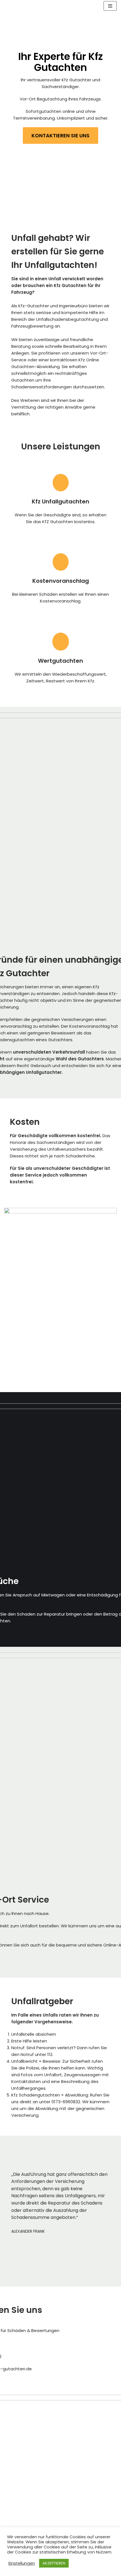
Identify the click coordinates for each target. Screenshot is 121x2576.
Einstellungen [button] (22, 2563)
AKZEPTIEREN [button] (54, 2563)
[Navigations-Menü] (110, 6)
